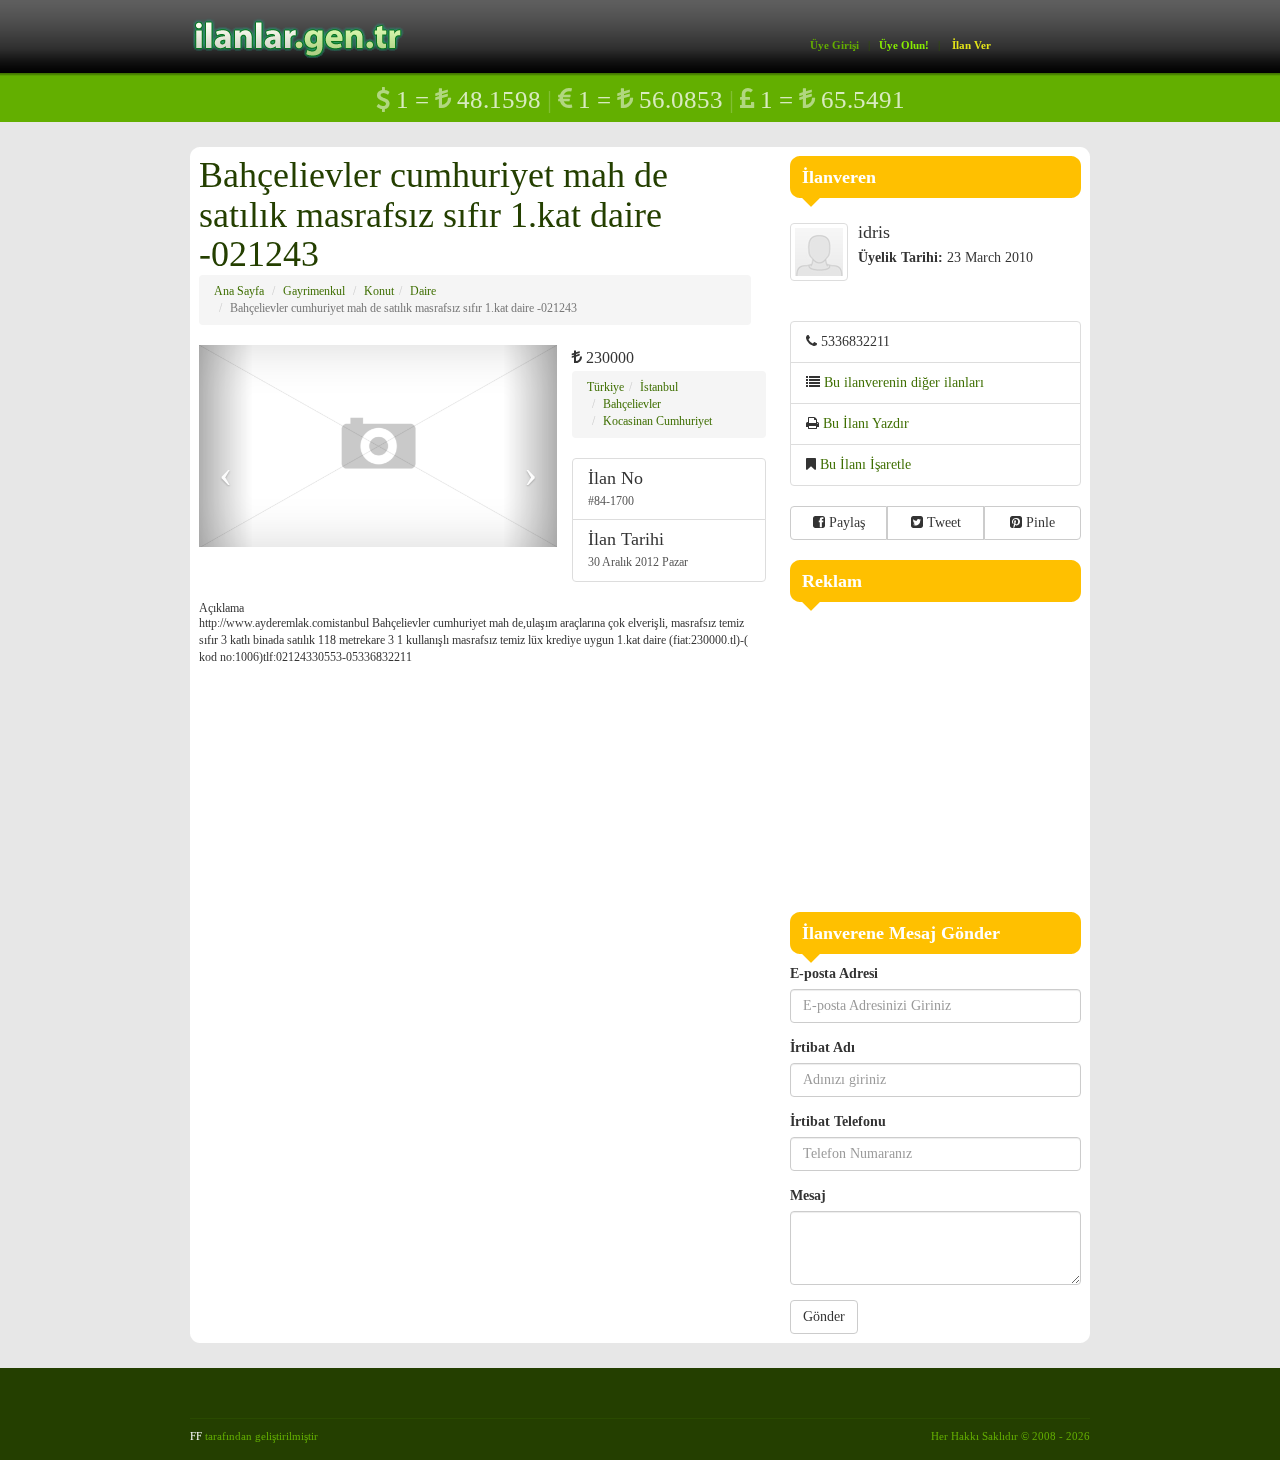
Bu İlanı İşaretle (865, 464)
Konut (379, 291)
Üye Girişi (834, 45)
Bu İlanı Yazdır (866, 423)
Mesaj (808, 1195)
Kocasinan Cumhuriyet (657, 421)
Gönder (824, 1316)
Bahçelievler (632, 404)
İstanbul (659, 387)
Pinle (1038, 522)
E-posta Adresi (834, 973)
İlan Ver (971, 45)
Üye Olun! (904, 45)
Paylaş (845, 522)
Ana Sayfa (239, 291)
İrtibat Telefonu (838, 1121)
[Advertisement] (936, 752)
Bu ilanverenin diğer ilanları (904, 382)
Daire (423, 291)
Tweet (942, 522)
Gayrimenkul (314, 291)
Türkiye (605, 387)
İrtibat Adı (822, 1047)
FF (196, 1436)
